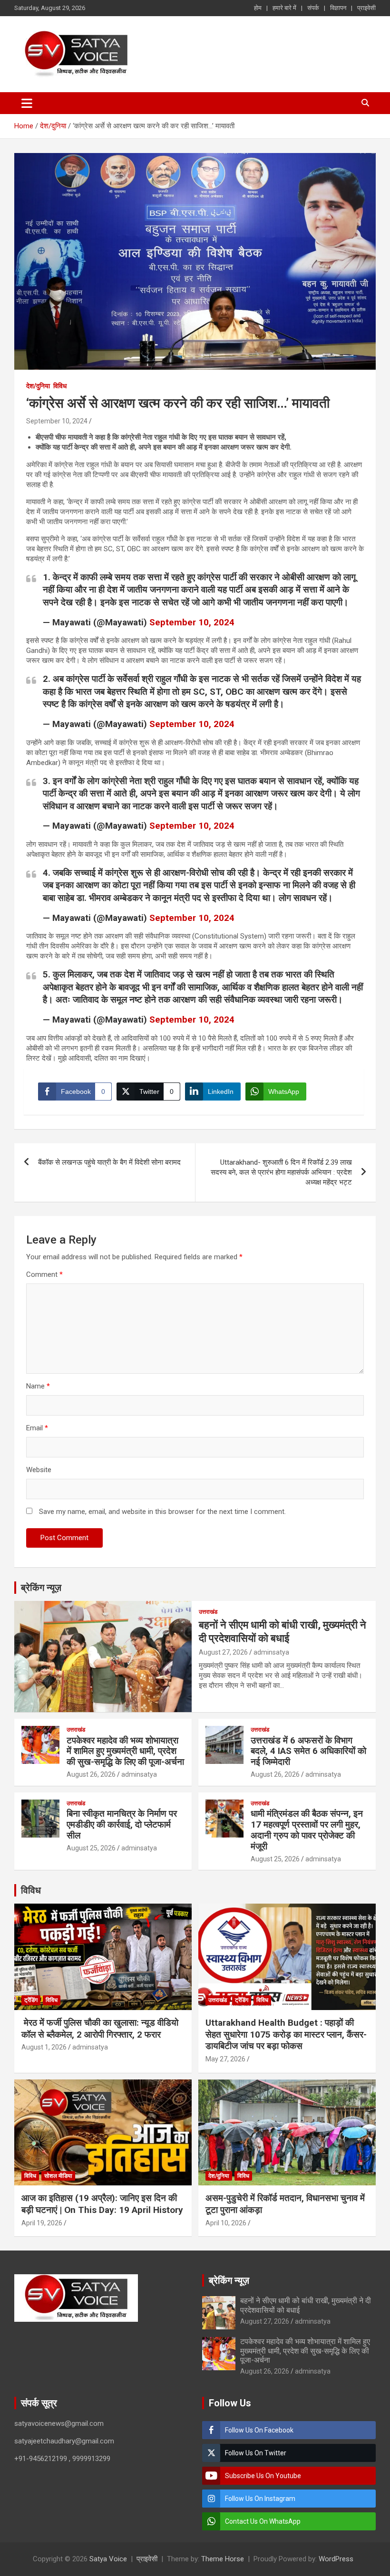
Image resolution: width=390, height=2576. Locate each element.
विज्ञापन (338, 8)
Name (38, 1386)
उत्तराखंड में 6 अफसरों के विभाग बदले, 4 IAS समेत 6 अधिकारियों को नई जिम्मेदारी (308, 1751)
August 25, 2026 (91, 1848)
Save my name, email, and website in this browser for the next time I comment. (162, 1512)
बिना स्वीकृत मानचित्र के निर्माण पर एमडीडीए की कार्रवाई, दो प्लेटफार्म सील (122, 1824)
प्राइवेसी (366, 8)
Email (37, 1428)
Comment (44, 1274)
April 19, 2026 (42, 2223)
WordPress (336, 2559)
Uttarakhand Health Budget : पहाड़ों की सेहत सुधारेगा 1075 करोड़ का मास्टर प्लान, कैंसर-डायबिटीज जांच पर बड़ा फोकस (286, 2034)
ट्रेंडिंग (31, 2000)
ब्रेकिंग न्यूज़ (41, 1588)
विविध (60, 386)
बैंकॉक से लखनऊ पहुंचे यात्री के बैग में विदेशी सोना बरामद (109, 1162)
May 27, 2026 (225, 2059)
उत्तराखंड (208, 1612)
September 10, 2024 (57, 421)
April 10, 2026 (226, 2223)
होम (258, 8)
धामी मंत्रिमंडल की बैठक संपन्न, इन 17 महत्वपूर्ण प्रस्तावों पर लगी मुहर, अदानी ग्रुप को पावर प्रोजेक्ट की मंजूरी (307, 1830)
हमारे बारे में (284, 8)
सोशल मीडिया (58, 2176)
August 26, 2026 (91, 1774)
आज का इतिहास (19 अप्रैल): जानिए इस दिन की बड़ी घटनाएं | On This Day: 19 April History (102, 2204)
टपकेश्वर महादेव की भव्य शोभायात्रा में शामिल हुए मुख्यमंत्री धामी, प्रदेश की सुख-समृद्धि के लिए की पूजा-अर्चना (125, 1751)
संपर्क (313, 8)
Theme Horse (223, 2559)
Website (39, 1470)
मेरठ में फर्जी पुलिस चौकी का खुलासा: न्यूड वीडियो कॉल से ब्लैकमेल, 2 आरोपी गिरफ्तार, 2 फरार (100, 2029)
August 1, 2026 (44, 2047)
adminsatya (271, 1652)
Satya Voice (108, 2559)
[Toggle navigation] (27, 103)
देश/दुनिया (38, 386)
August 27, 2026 (223, 1652)
